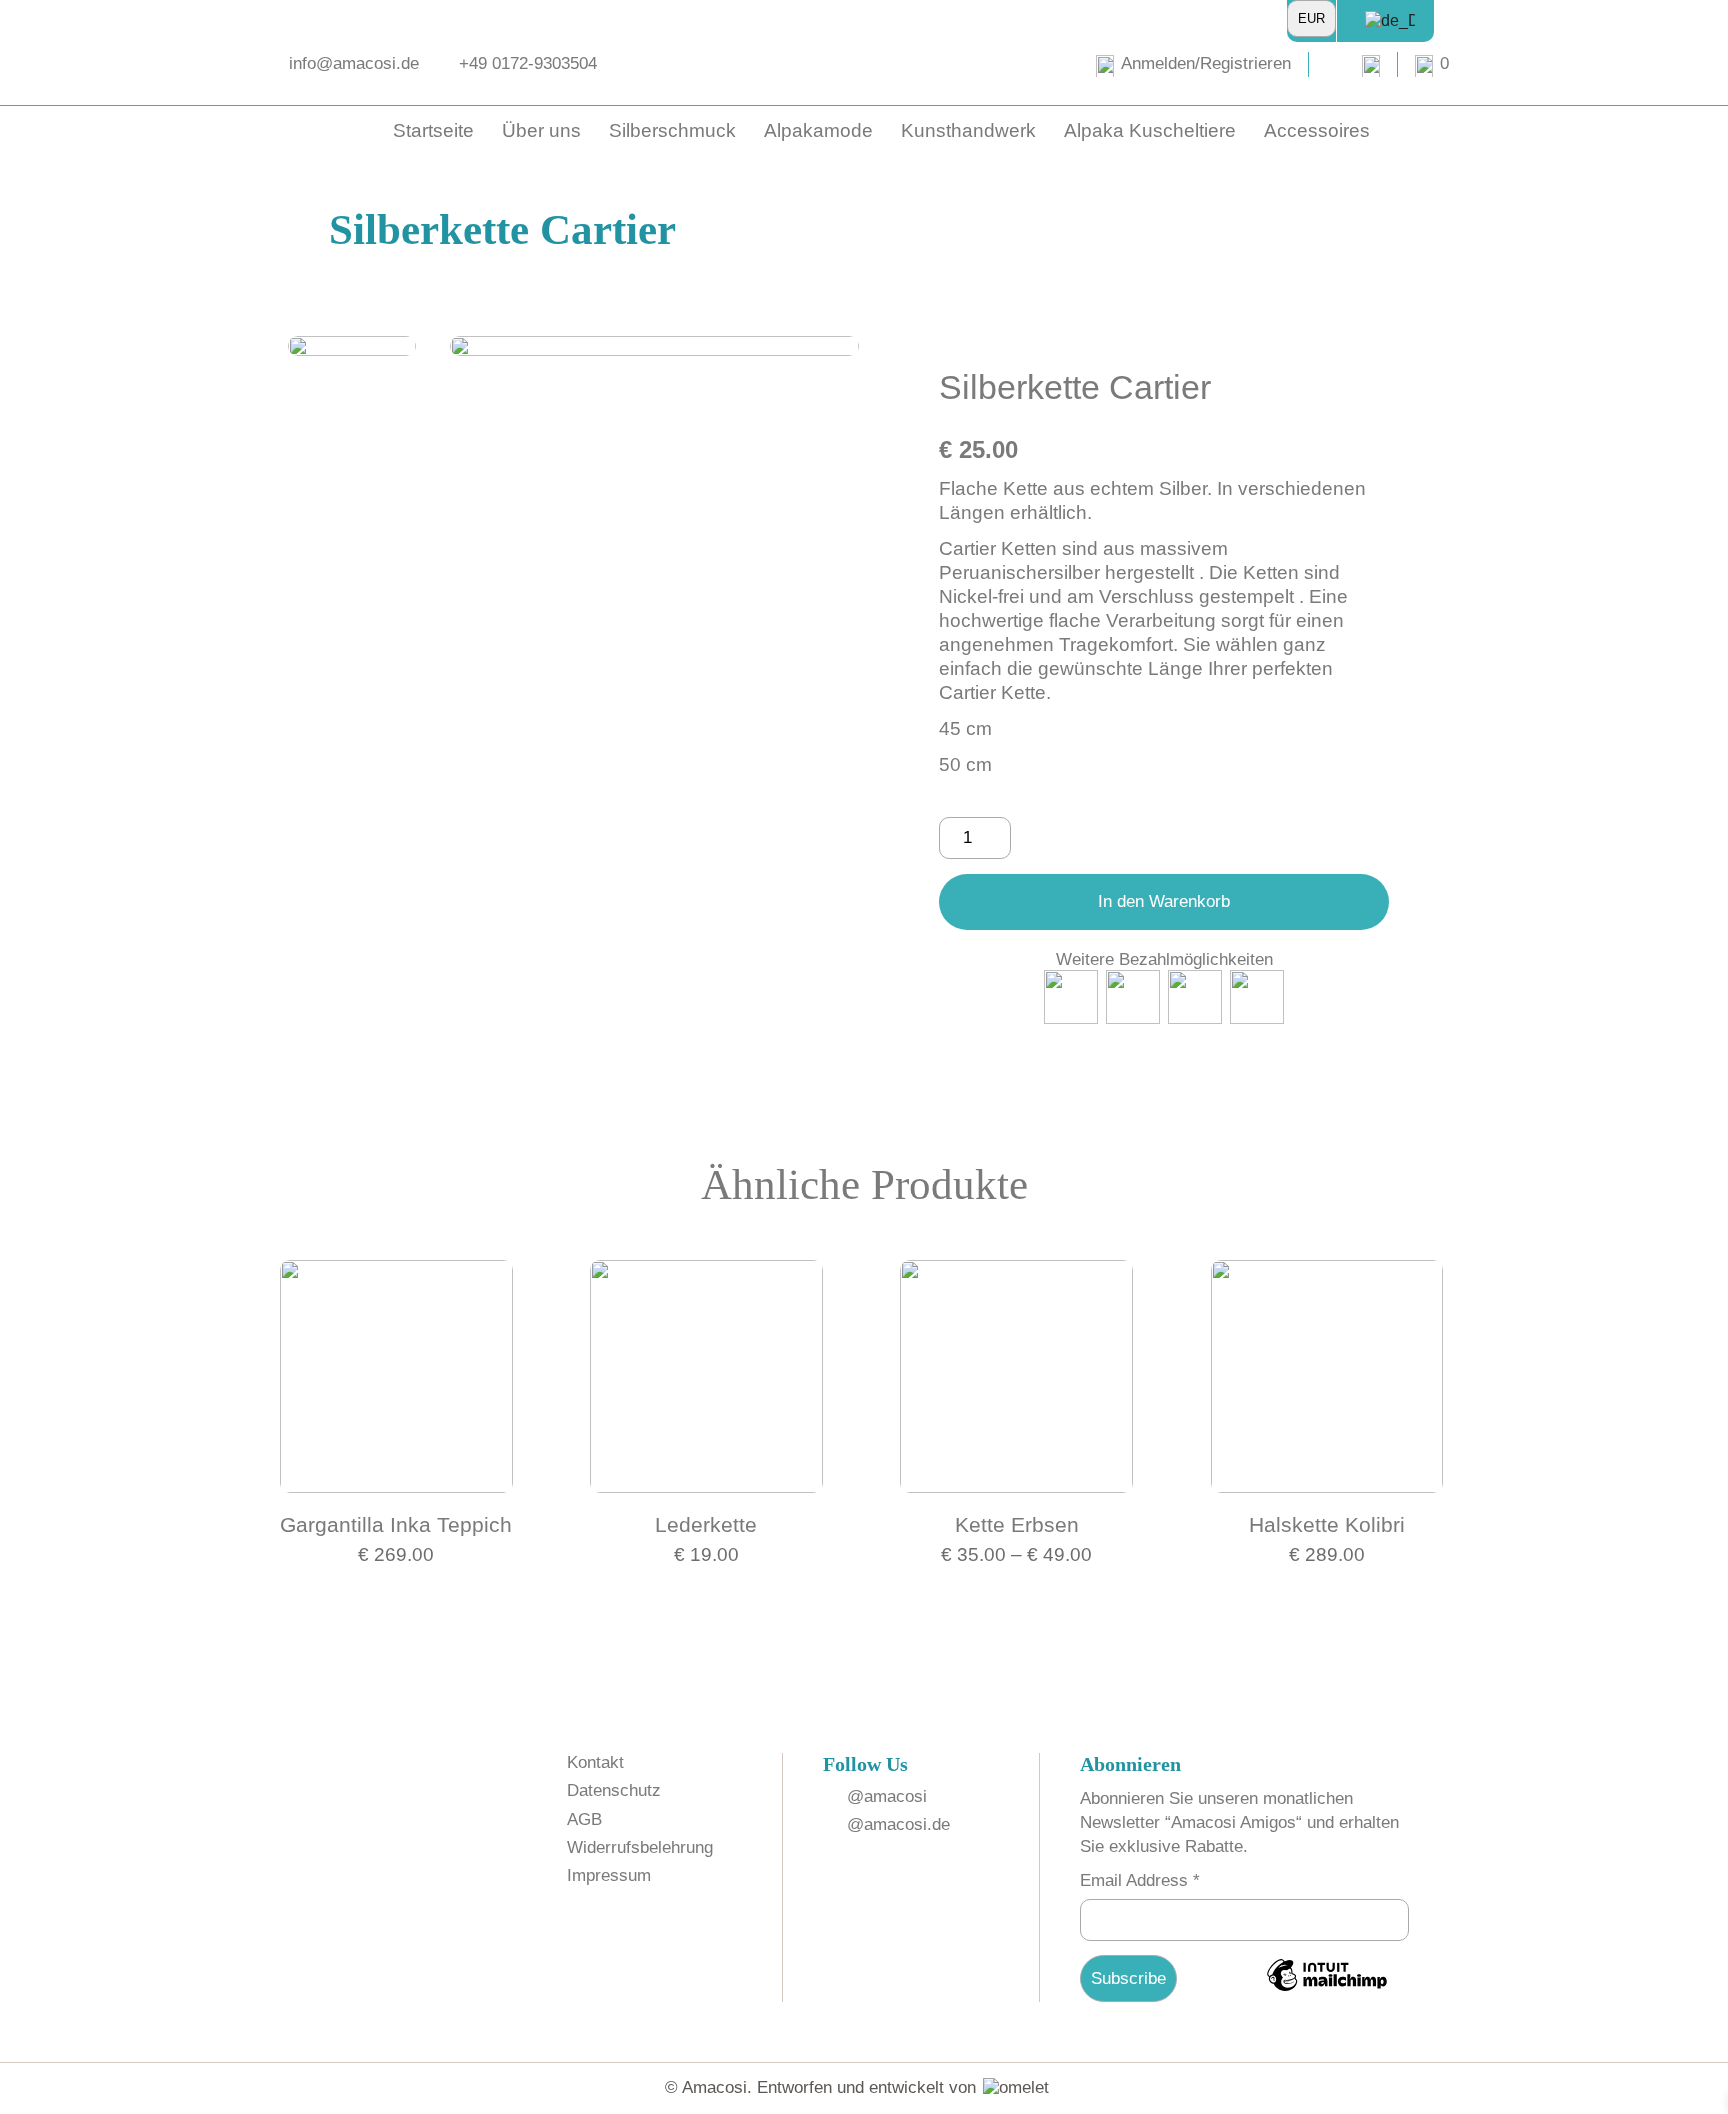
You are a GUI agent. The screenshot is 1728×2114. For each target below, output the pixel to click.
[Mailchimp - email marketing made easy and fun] (1327, 1989)
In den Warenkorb (1164, 901)
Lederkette (706, 1524)
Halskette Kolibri (1327, 1524)
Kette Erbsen (1017, 1524)
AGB (584, 1819)
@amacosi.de (898, 1824)
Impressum (609, 1875)
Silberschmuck (672, 130)
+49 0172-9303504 (528, 63)
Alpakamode (818, 130)
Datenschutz (614, 1790)
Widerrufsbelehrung (640, 1847)
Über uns (541, 130)
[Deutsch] (1382, 20)
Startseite (433, 130)
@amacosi (887, 1796)
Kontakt (595, 1762)
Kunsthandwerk (968, 130)
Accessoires (1317, 130)
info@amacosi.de (354, 63)
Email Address (1140, 1880)
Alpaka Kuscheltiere (1150, 130)
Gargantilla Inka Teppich (396, 1524)
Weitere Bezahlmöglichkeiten (1164, 959)
